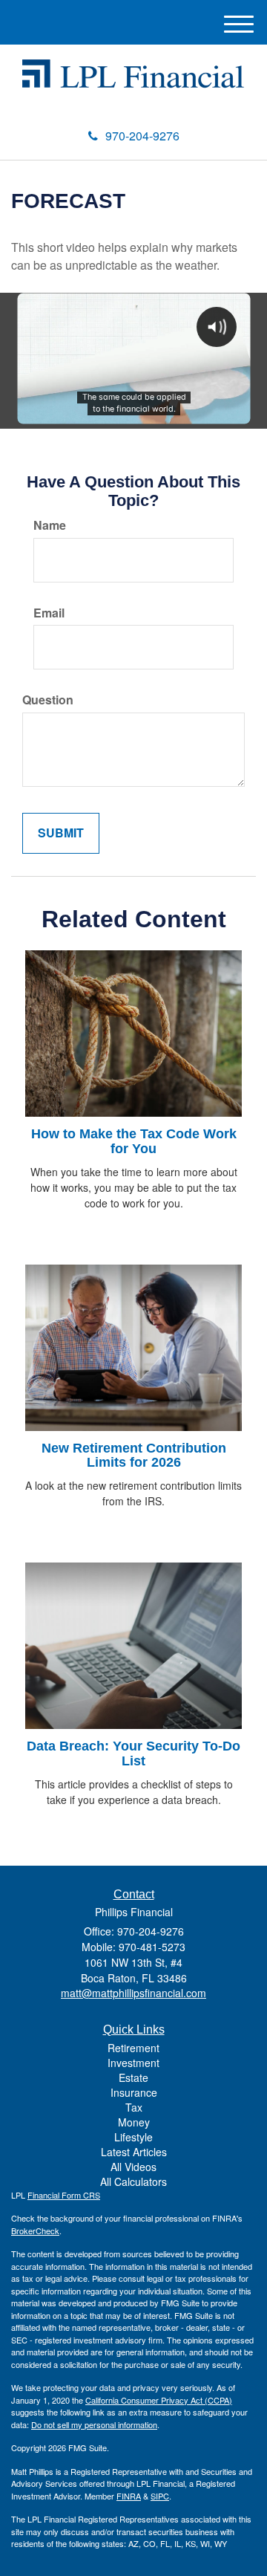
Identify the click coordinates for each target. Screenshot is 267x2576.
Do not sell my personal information (94, 2424)
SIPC (160, 2496)
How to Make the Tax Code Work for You (134, 1141)
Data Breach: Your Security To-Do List (133, 1753)
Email (49, 613)
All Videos (133, 2167)
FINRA (129, 2496)
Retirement (133, 2048)
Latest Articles (134, 2152)
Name (50, 525)
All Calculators (133, 2181)
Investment (133, 2063)
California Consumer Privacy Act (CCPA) (159, 2400)
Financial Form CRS (64, 2195)
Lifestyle (133, 2137)
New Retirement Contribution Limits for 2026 (134, 1456)
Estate (133, 2077)
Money (134, 2122)
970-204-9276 (142, 136)
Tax (134, 2107)
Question (48, 700)
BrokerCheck (35, 2231)
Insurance (134, 2092)
